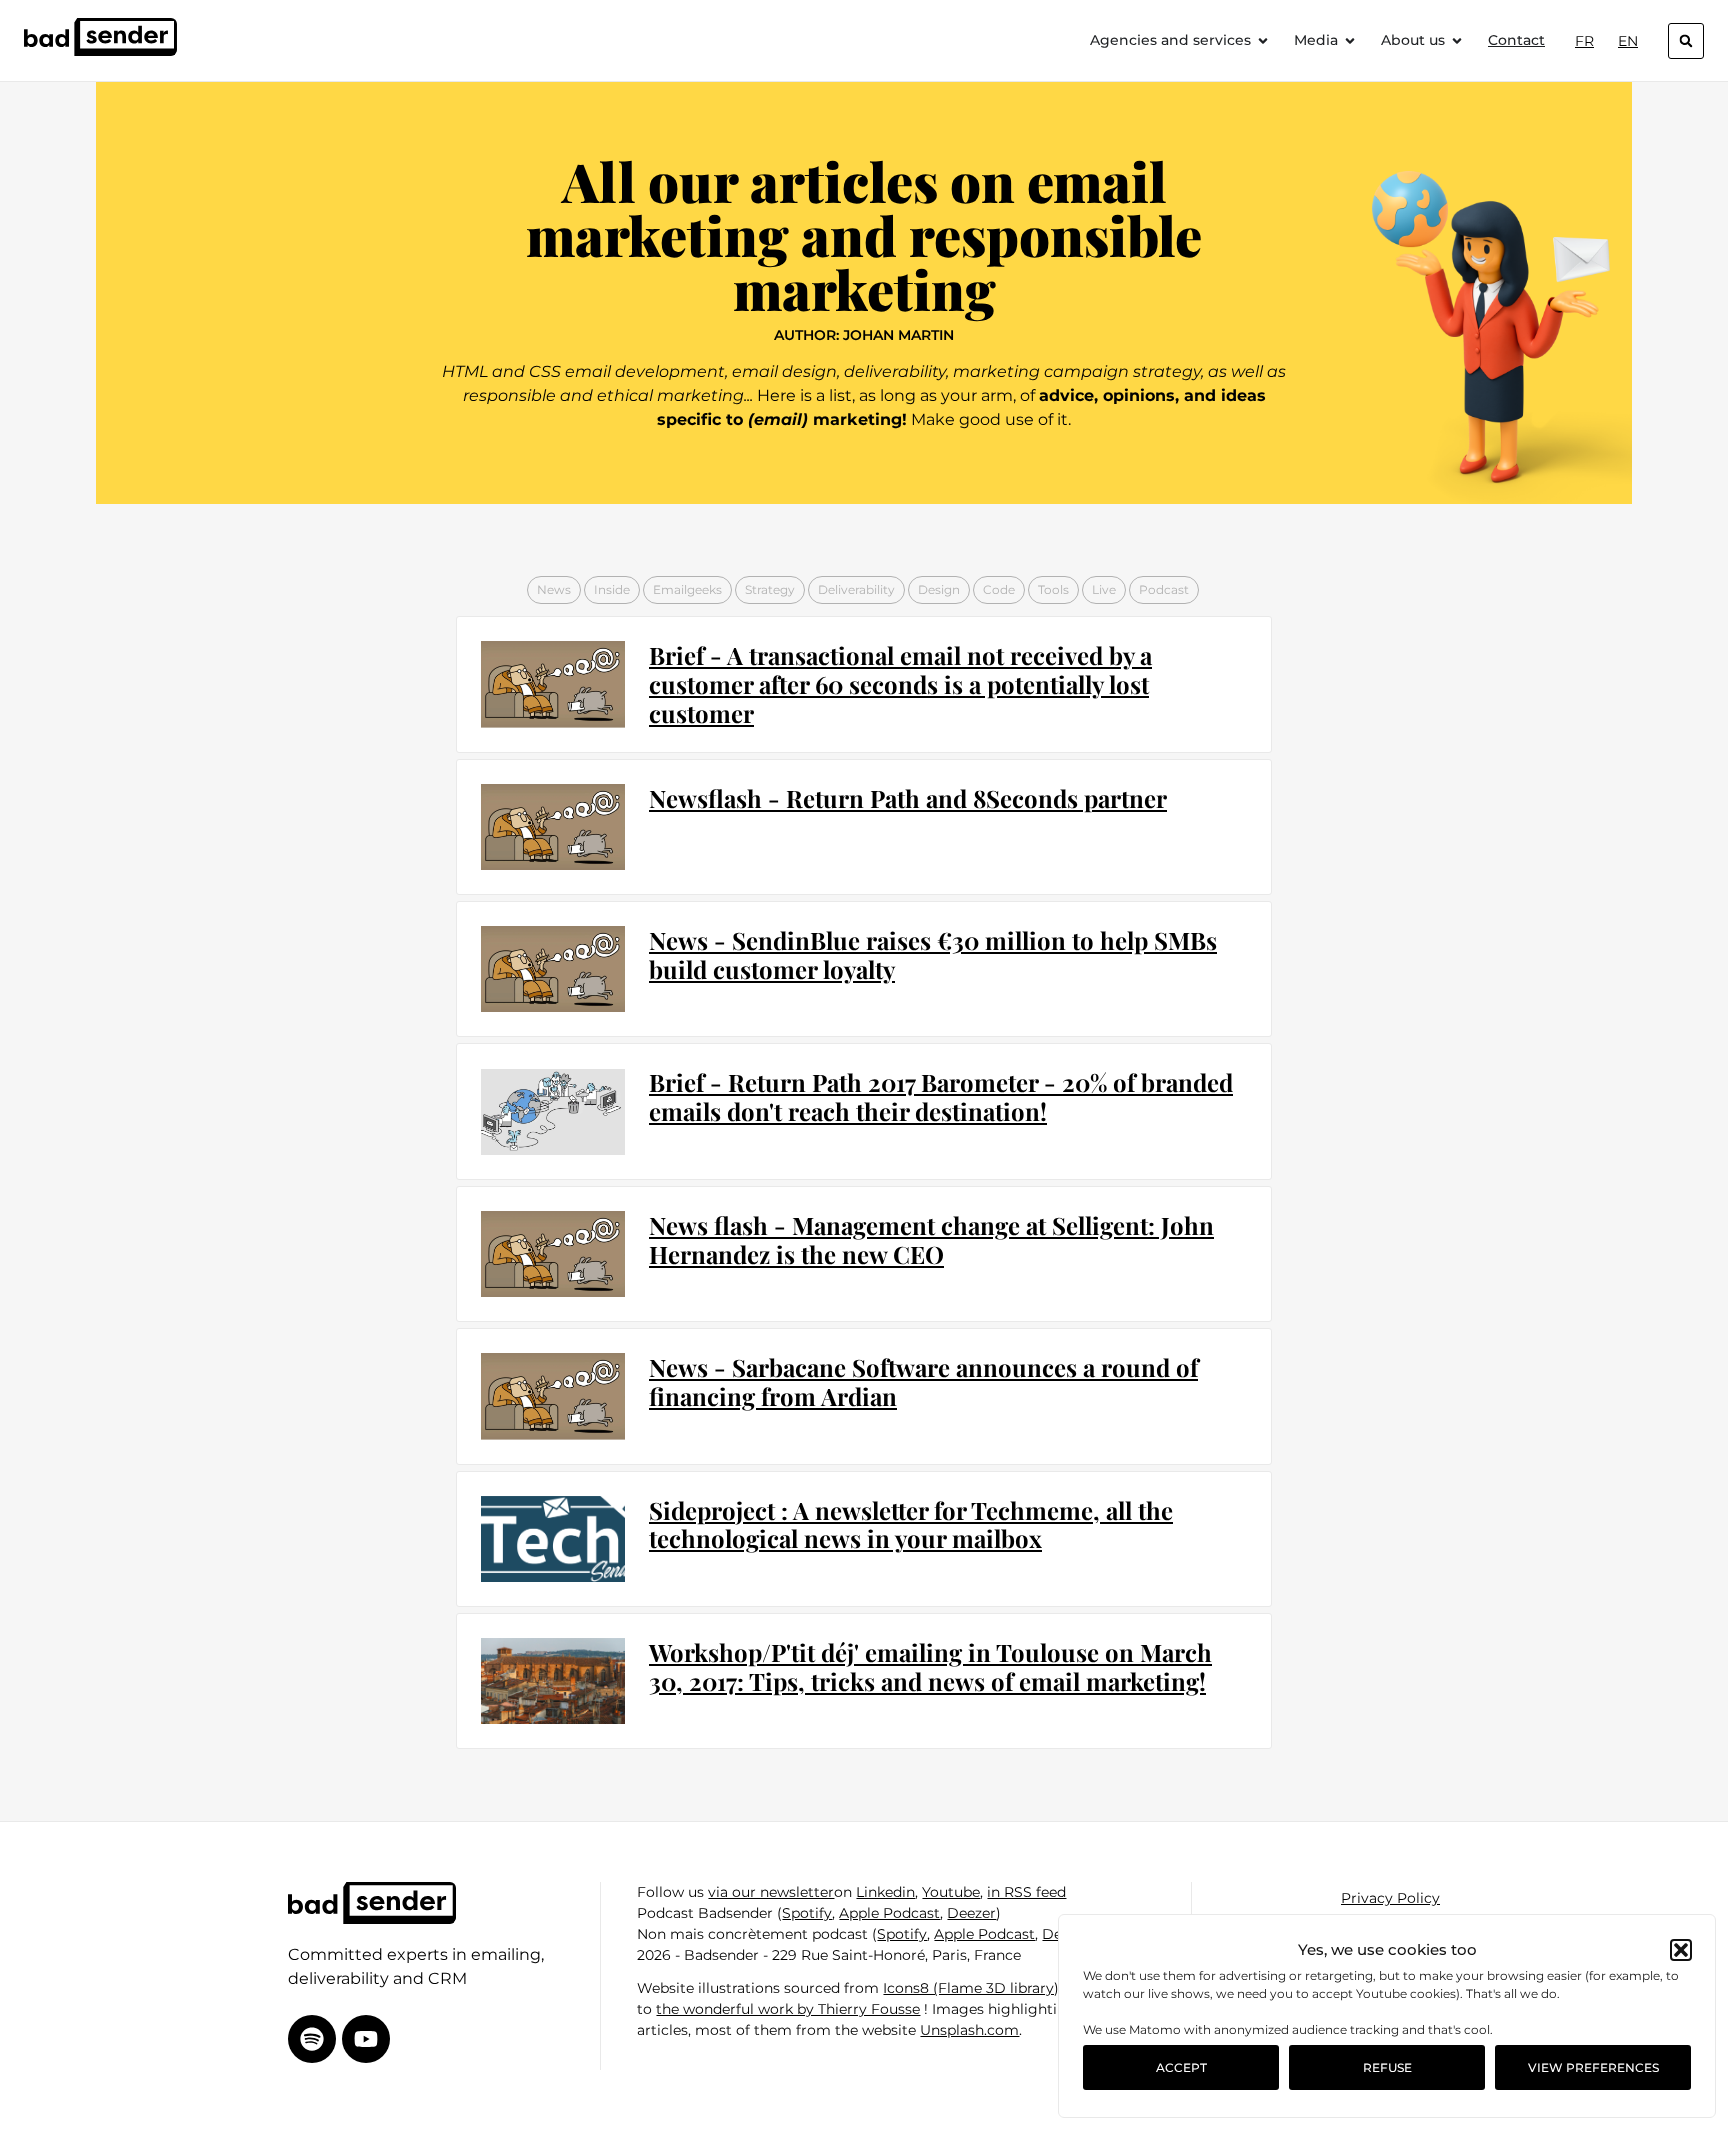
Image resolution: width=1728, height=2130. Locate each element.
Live (1104, 589)
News (554, 589)
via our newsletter (771, 1892)
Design (939, 589)
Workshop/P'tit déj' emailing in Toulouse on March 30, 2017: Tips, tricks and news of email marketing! (930, 1666)
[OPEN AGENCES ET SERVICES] (1263, 40)
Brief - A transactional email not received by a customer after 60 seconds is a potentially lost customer (900, 684)
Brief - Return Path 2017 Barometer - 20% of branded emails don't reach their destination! (941, 1096)
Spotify (807, 1913)
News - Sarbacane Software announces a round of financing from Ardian (923, 1381)
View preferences (1593, 2067)
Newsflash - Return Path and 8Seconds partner (908, 798)
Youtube (951, 1892)
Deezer (971, 1913)
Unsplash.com (969, 2030)
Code (999, 589)
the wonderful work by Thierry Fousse (788, 2009)
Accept (1181, 2067)
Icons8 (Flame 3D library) (971, 1988)
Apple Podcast (889, 1913)
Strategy (770, 589)
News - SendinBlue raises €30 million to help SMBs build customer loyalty (933, 954)
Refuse (1387, 2067)
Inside (612, 589)
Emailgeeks (687, 589)
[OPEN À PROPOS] (1457, 40)
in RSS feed (1026, 1892)
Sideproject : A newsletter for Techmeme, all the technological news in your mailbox (911, 1524)
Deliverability (856, 589)
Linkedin (885, 1892)
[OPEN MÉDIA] (1350, 40)
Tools (1053, 589)
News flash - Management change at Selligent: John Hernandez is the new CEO (931, 1239)
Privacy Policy (1390, 1898)
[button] (1681, 1950)
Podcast (1164, 589)
